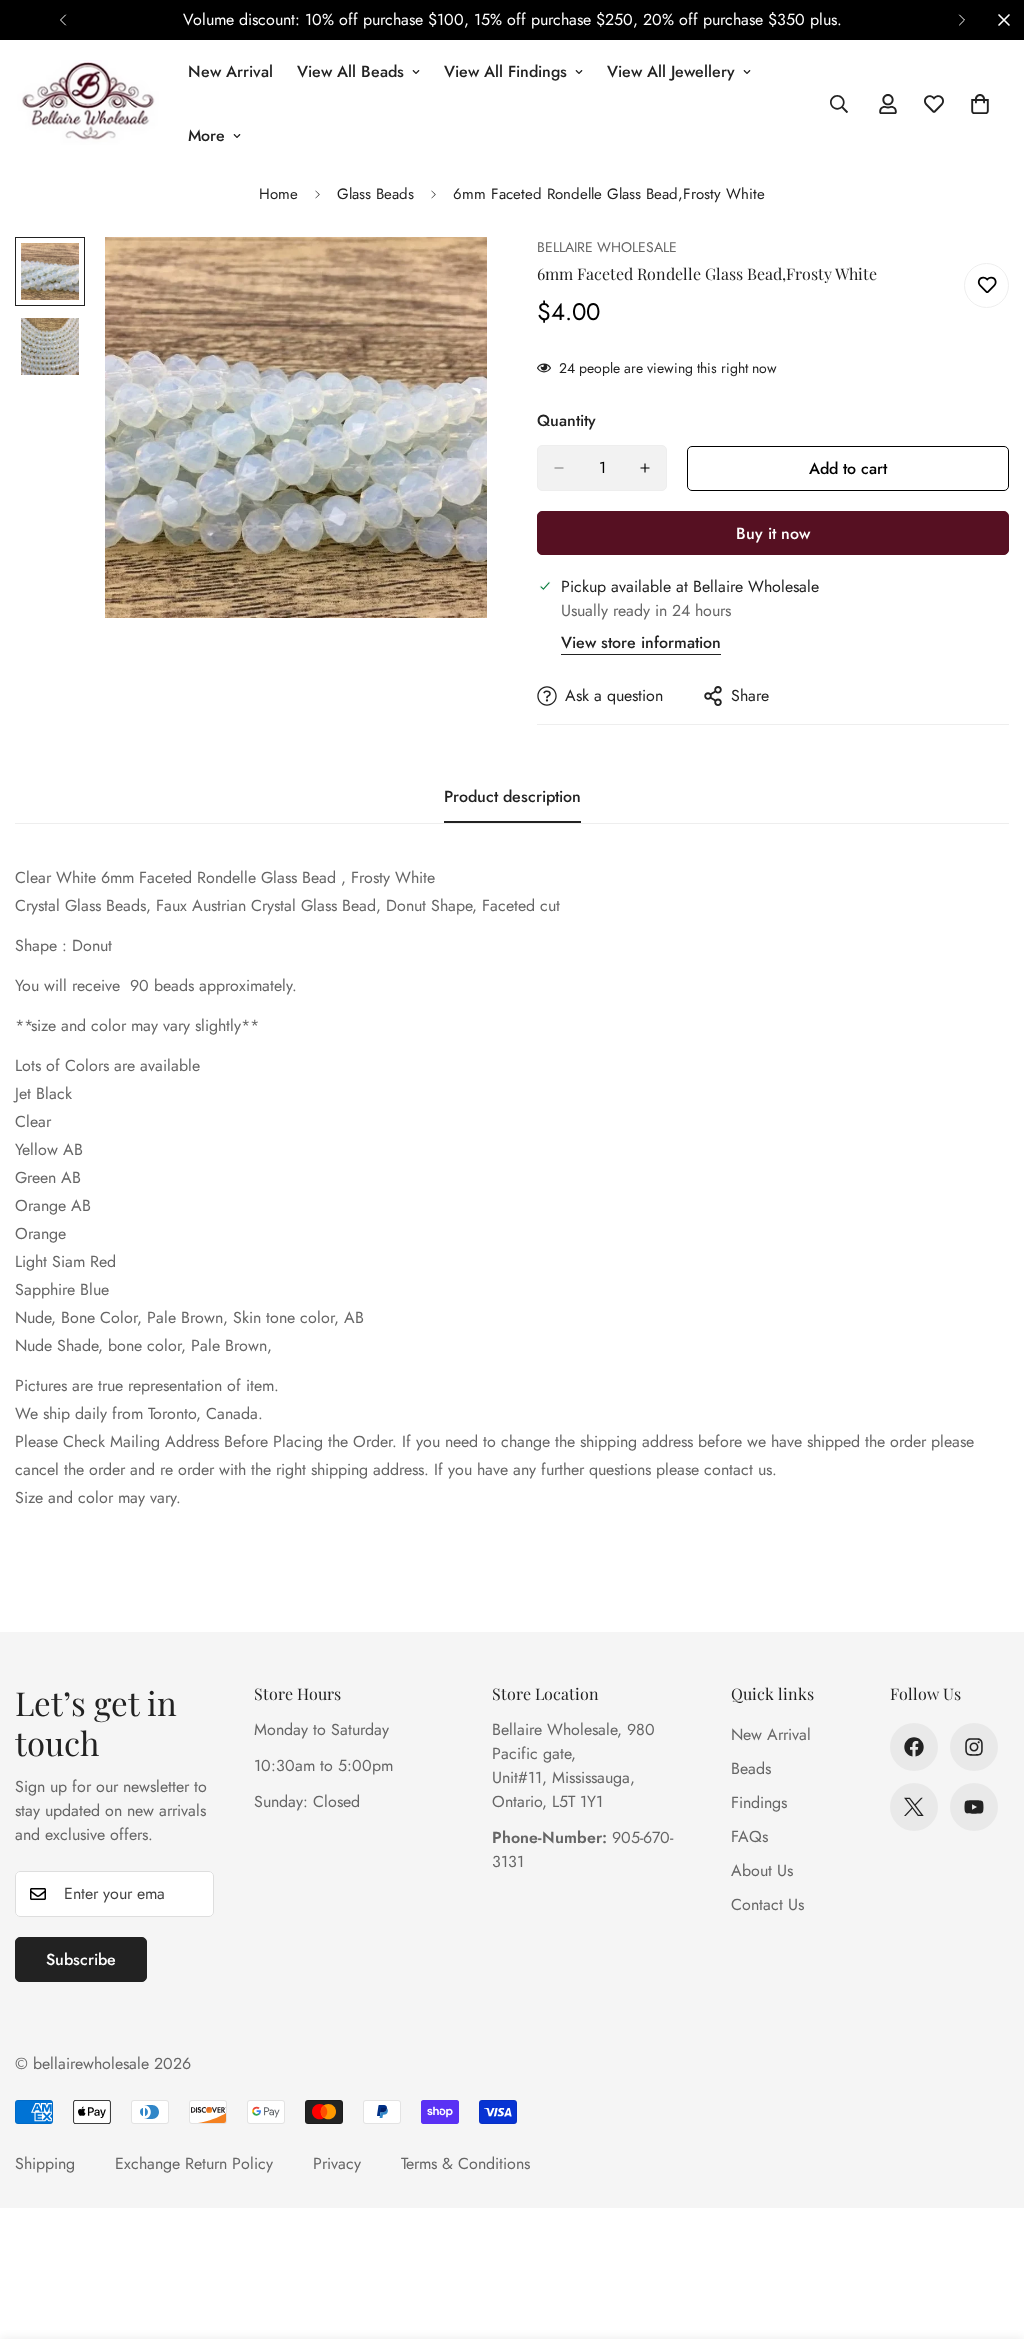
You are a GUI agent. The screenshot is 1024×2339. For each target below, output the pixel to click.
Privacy (337, 2163)
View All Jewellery (671, 71)
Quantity (566, 420)
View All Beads (350, 71)
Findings (759, 1802)
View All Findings (505, 71)
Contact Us (767, 1904)
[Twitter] (914, 1807)
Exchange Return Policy (194, 2163)
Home (278, 194)
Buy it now (773, 533)
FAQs (749, 1836)
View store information (641, 642)
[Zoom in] (444, 279)
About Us (762, 1870)
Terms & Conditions (465, 2163)
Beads (751, 1768)
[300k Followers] (914, 1747)
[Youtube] (974, 1807)
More (206, 135)
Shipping (45, 2163)
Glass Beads (375, 194)
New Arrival (230, 71)
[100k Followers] (974, 1747)
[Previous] (62, 20)
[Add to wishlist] (986, 285)
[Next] (961, 20)
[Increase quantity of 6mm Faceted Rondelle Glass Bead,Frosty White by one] (645, 468)
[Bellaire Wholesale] (87, 103)
